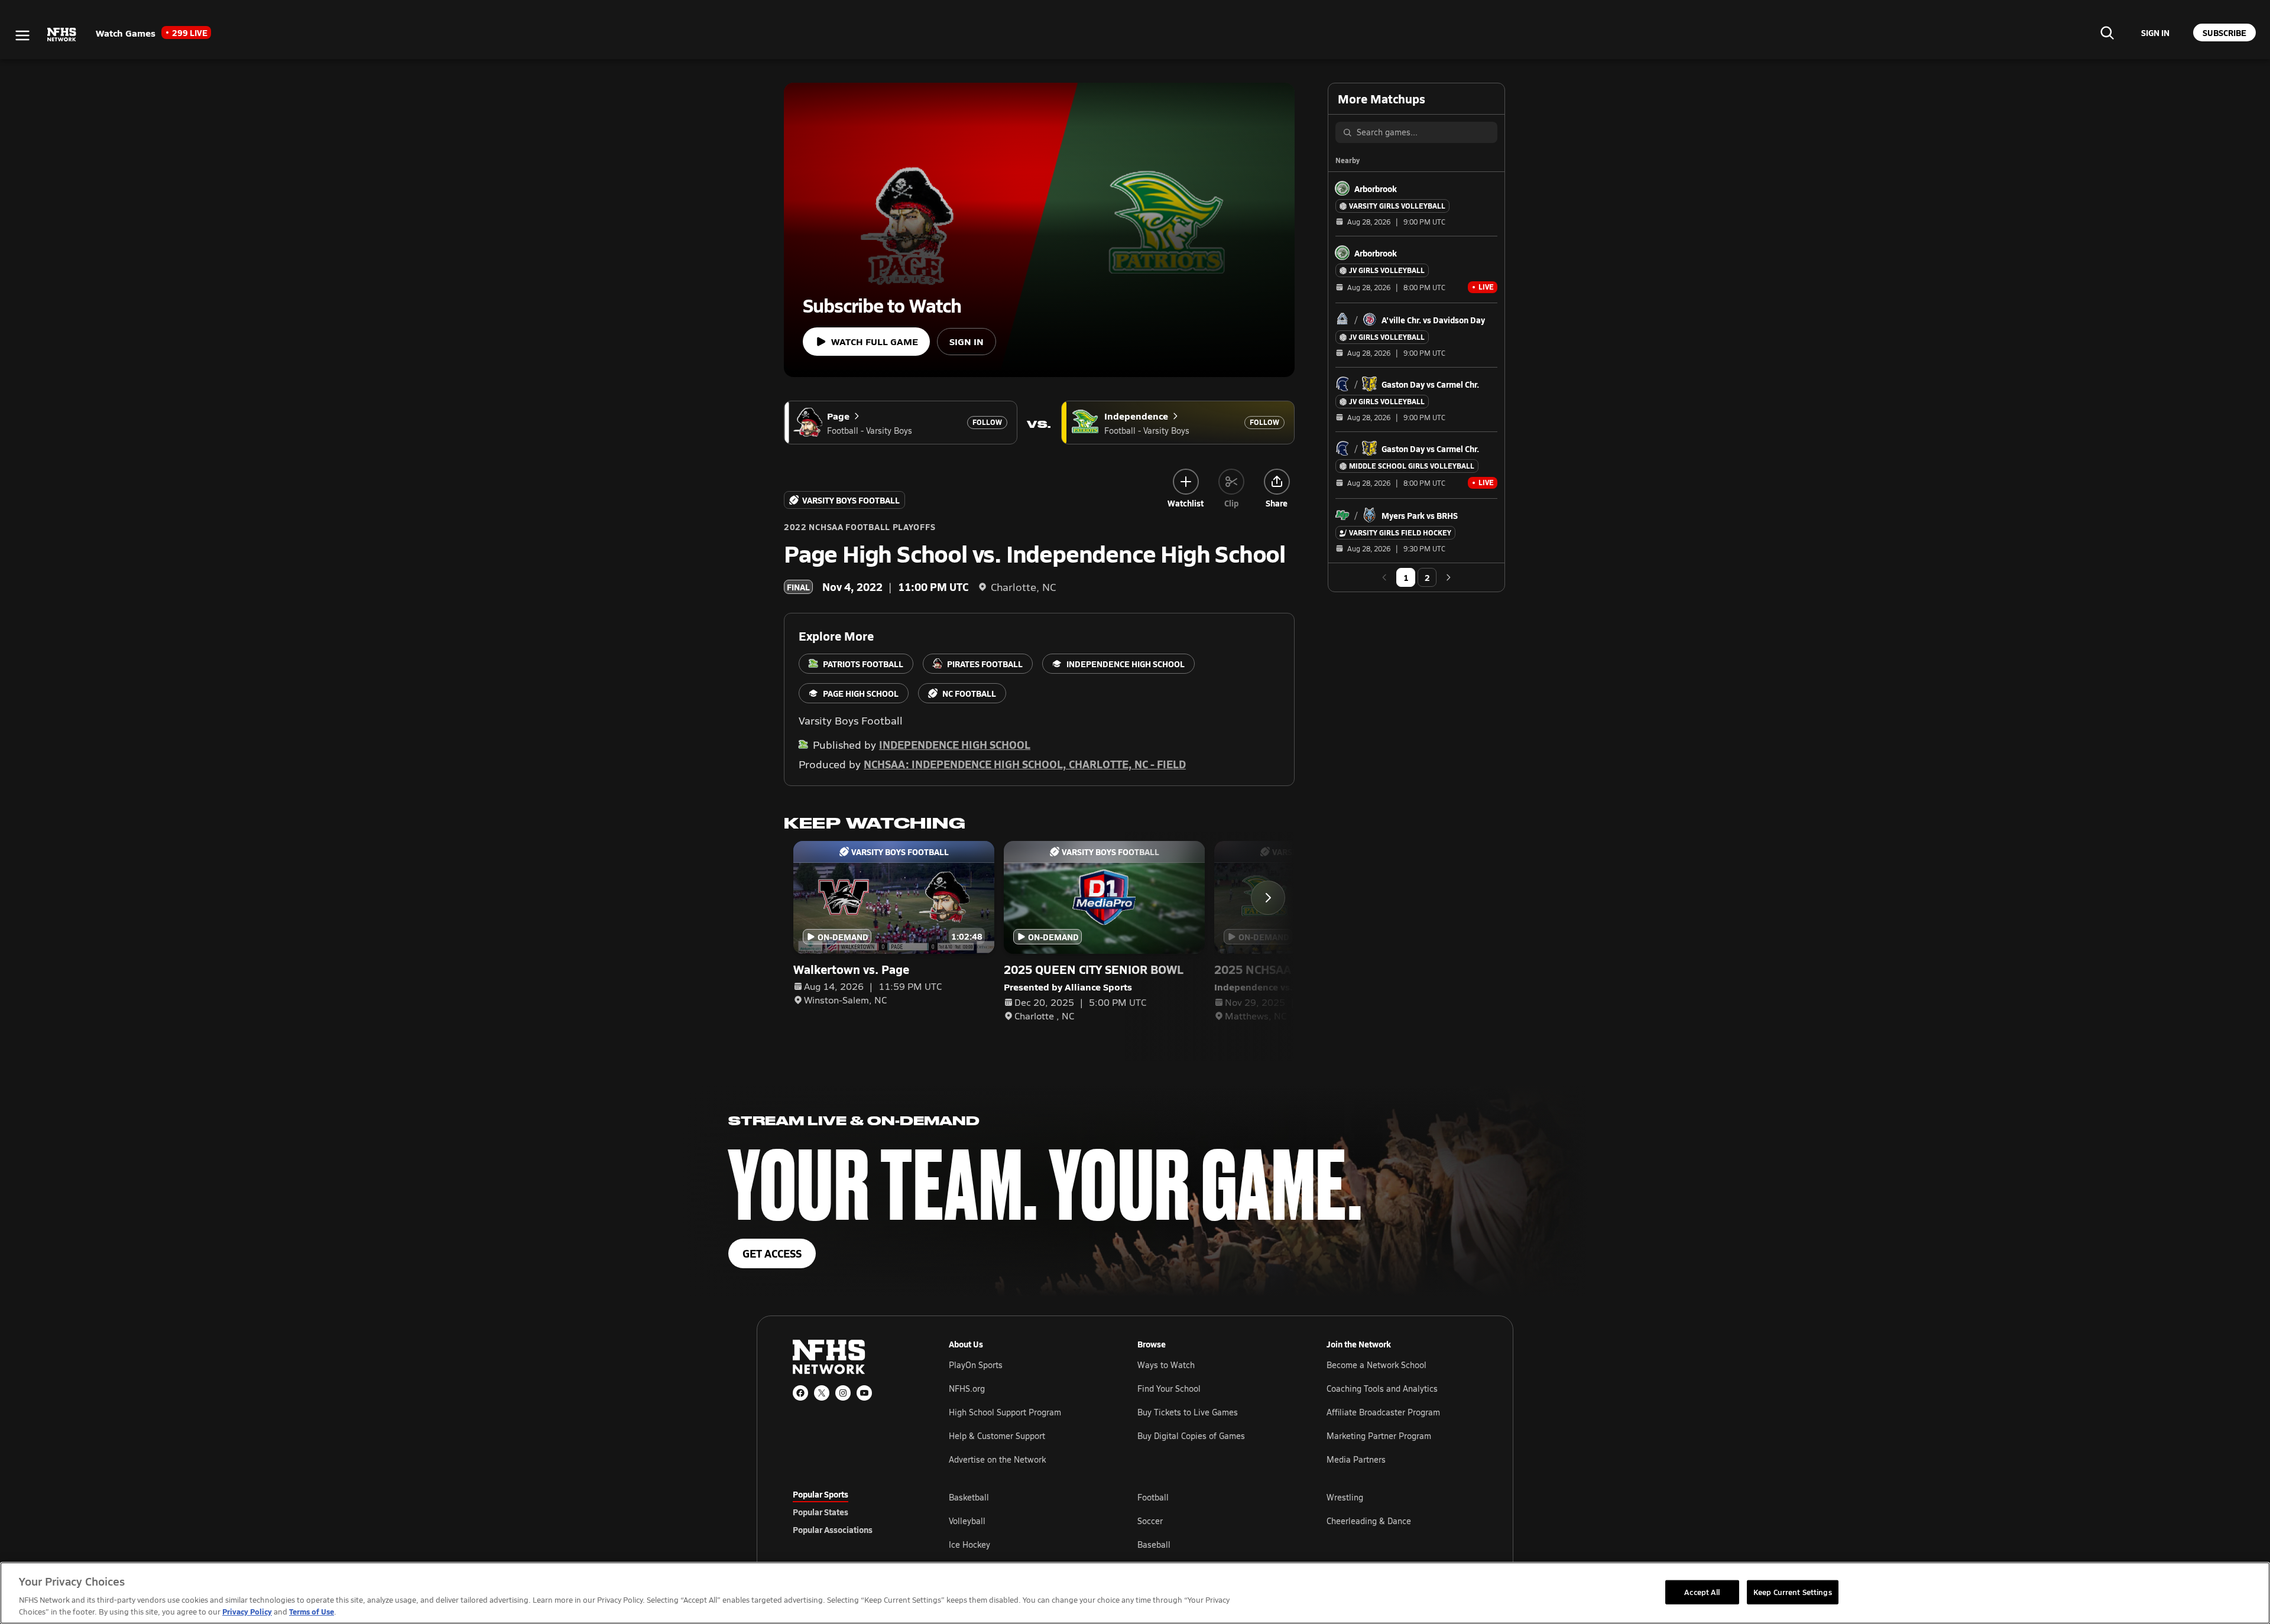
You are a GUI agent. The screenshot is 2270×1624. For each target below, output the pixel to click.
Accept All (1702, 1591)
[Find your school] (2107, 33)
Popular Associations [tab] (833, 1529)
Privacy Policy (247, 1611)
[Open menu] (22, 35)
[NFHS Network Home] (62, 35)
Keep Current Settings (1793, 1591)
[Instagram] (843, 1393)
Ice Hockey (969, 1545)
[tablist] (852, 1512)
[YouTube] (864, 1393)
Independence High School (955, 744)
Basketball (969, 1497)
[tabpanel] (1213, 1521)
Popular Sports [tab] (821, 1494)
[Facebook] (800, 1393)
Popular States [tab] (821, 1512)
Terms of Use (312, 1611)
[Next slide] (1268, 898)
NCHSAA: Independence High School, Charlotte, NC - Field (1025, 764)
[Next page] (1448, 577)
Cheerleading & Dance (1369, 1521)
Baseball (1154, 1545)
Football (1153, 1497)
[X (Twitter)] (822, 1393)
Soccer (1150, 1521)
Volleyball (967, 1521)
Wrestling (1345, 1497)
